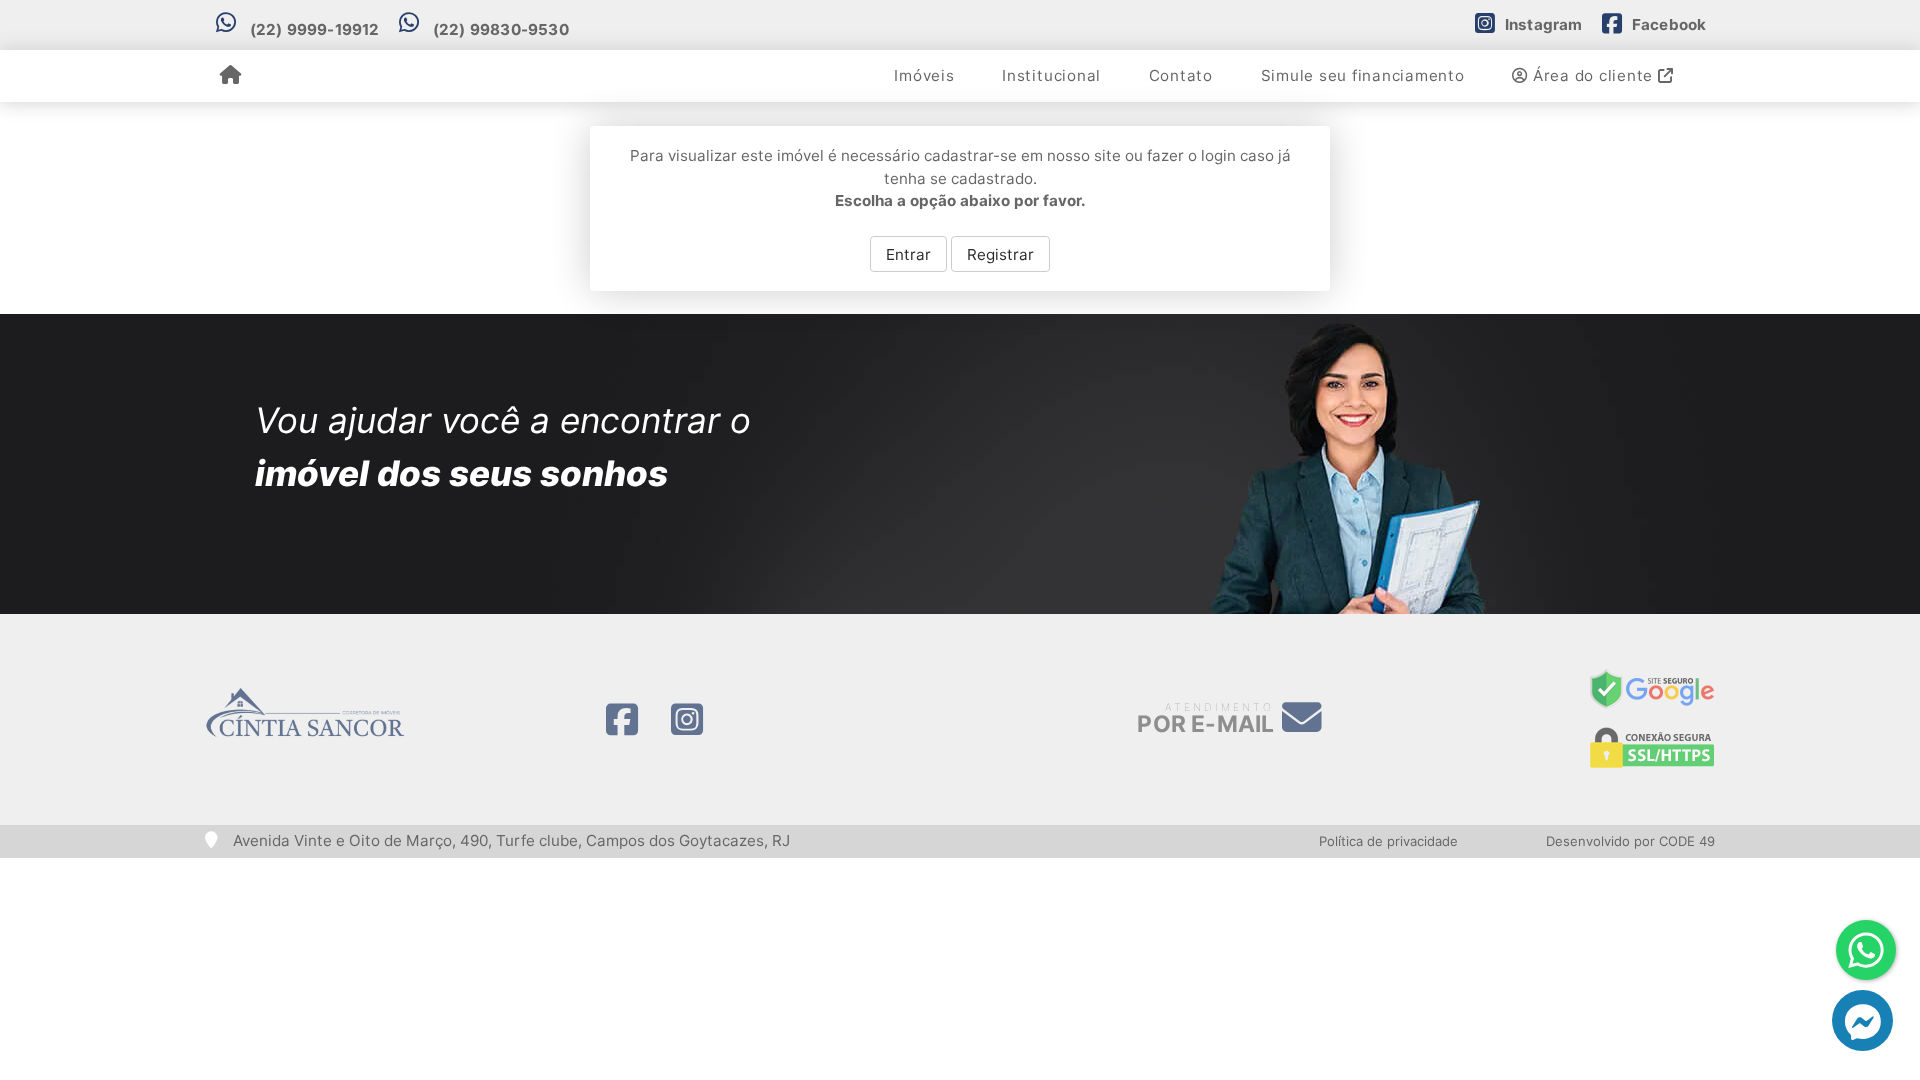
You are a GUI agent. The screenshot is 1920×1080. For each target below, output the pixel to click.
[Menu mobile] (230, 76)
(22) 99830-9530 (501, 29)
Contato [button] (1181, 75)
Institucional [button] (1051, 75)
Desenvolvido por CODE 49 (1630, 841)
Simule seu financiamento (1363, 75)
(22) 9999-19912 (315, 29)
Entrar (908, 254)
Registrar (1000, 254)
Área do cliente (1593, 75)
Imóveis (924, 75)
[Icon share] (622, 720)
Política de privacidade (1388, 841)
